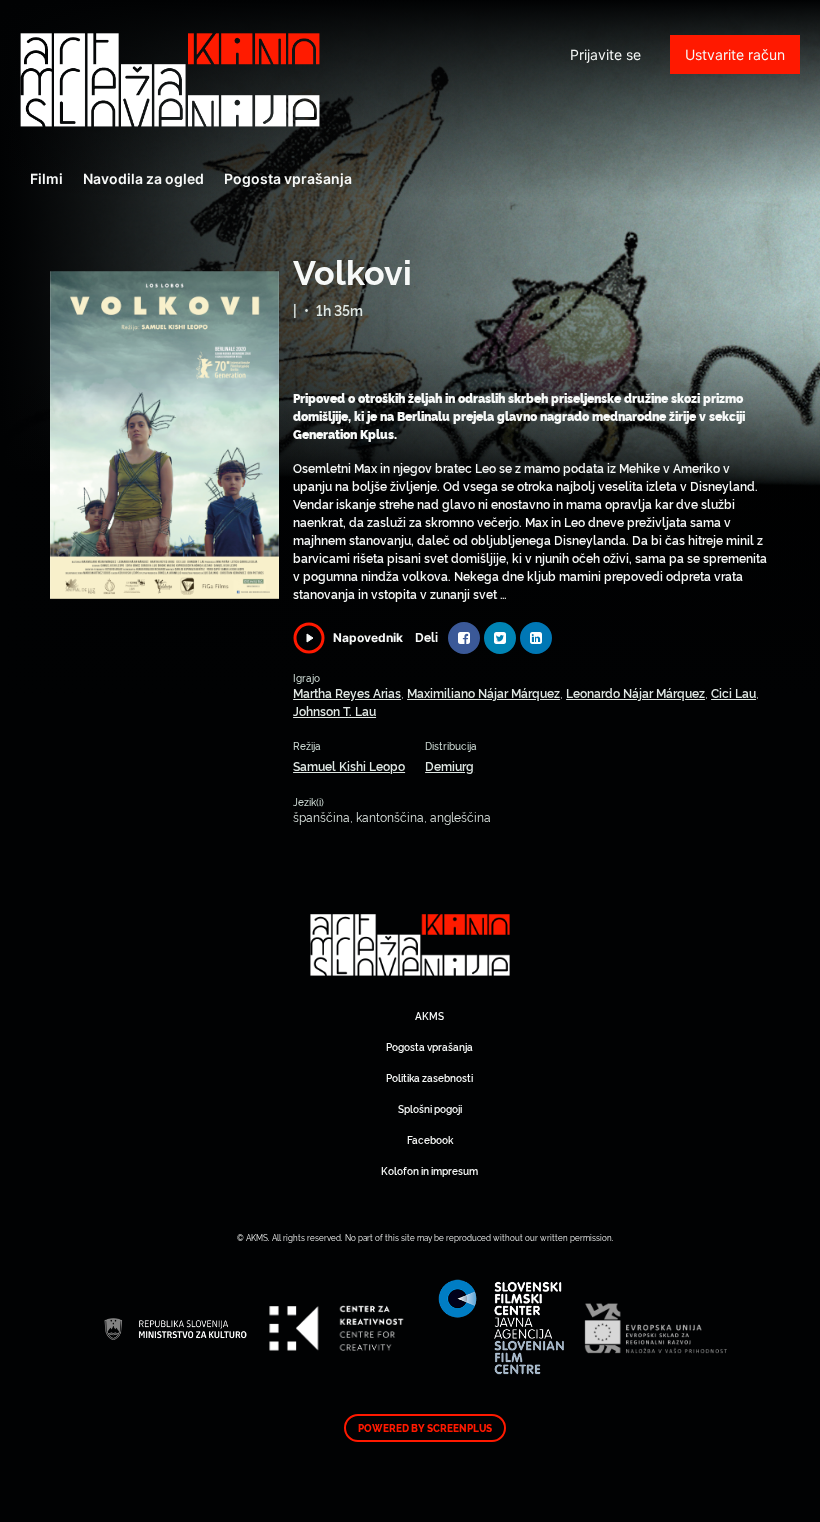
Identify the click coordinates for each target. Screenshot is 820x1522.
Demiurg (449, 765)
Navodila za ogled (143, 178)
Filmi (46, 178)
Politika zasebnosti (429, 1077)
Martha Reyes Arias (347, 692)
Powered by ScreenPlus (425, 1428)
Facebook (430, 1139)
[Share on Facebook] (464, 638)
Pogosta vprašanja (288, 178)
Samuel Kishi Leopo (349, 765)
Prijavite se (605, 54)
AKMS (429, 1015)
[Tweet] (500, 638)
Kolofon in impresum (429, 1170)
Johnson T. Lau (334, 710)
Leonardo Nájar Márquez (635, 692)
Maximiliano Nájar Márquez (483, 692)
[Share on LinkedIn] (536, 638)
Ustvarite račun (735, 54)
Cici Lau (733, 692)
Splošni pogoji (430, 1108)
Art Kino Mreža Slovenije (170, 80)
